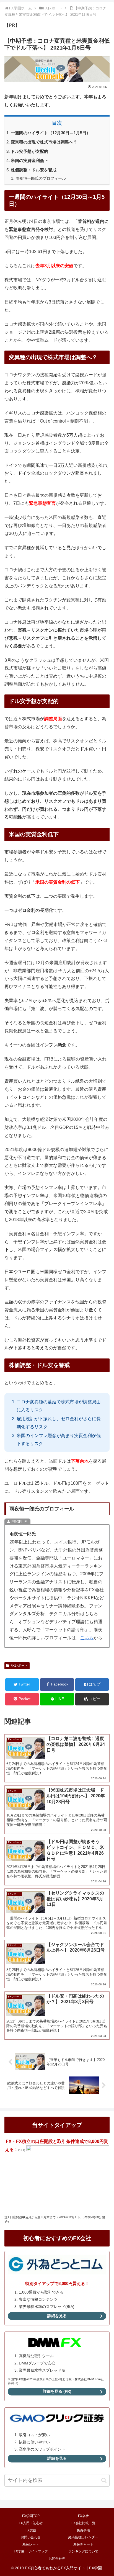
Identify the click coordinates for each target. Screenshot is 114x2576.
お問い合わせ (31, 2537)
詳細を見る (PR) (57, 2391)
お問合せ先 (57, 2559)
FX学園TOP (31, 2516)
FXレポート (19, 1666)
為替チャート (83, 2544)
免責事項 (83, 2530)
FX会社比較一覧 (83, 2523)
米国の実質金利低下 (29, 161)
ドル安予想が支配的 (29, 151)
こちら (87, 1638)
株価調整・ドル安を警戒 (34, 170)
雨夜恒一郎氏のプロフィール (41, 178)
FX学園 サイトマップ (31, 2551)
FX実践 (31, 2530)
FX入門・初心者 (31, 2523)
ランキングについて (83, 2551)
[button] (92, 1699)
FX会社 (83, 2516)
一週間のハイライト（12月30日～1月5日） (51, 133)
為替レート (31, 2544)
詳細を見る (57, 2316)
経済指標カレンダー (83, 2537)
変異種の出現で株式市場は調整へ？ (44, 142)
